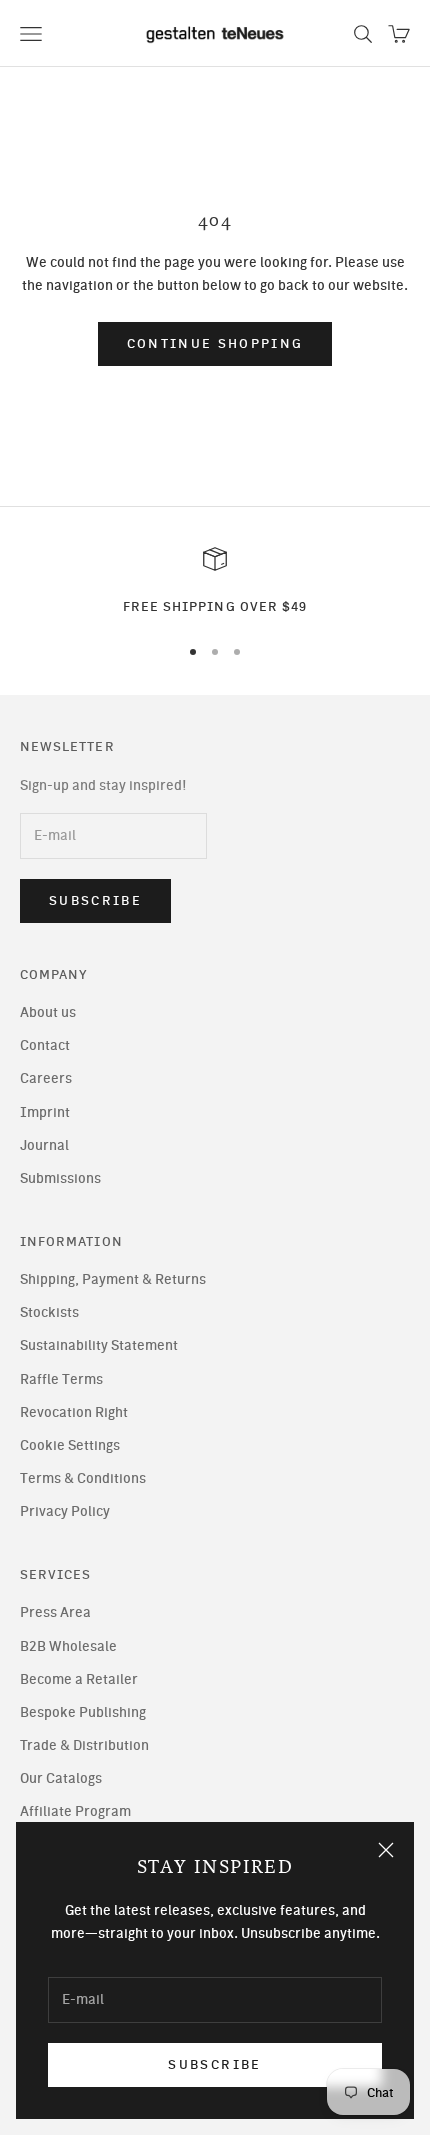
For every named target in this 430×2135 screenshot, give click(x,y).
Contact (45, 1045)
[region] (215, 582)
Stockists (49, 1312)
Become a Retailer (79, 1679)
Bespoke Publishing (83, 1712)
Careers (46, 1078)
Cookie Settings (70, 1445)
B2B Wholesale (68, 1646)
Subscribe (214, 2064)
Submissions (60, 1178)
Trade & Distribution (84, 1745)
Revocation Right (74, 1412)
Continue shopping (215, 343)
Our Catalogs (61, 1778)
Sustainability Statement (99, 1345)
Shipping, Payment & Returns (113, 1279)
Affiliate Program (75, 1811)
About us (48, 1012)
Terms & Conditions (83, 1478)
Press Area (55, 1612)
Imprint (45, 1112)
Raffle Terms (61, 1379)
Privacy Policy (65, 1511)
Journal (44, 1145)
